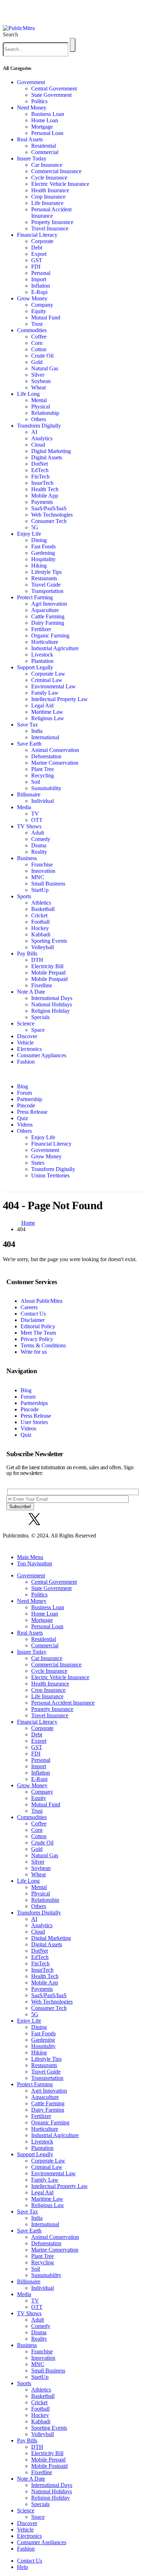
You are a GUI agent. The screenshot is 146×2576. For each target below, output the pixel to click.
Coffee (39, 337)
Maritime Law (47, 712)
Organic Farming (50, 636)
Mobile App (45, 496)
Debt (37, 248)
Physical (41, 407)
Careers (29, 1307)
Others (39, 419)
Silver (38, 375)
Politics (39, 101)
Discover (27, 1036)
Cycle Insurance (49, 178)
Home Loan (45, 120)
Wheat (38, 387)
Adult (38, 833)
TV (35, 814)
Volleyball (43, 947)
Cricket (39, 915)
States (38, 1163)
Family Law (45, 693)
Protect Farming (35, 597)
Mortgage (42, 127)
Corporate (42, 241)
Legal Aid (42, 705)
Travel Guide (46, 585)
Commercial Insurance (56, 171)
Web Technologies (52, 515)
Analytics (42, 438)
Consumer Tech (49, 521)
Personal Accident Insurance (51, 213)
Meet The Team (38, 1333)
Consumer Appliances (42, 1055)
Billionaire (29, 795)
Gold (37, 362)
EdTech (40, 470)
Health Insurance (50, 190)
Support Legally (35, 667)
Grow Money (32, 298)
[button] (10, 34)
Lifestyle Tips (46, 572)
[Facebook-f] (15, 1519)
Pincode (26, 1105)
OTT (37, 820)
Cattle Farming (48, 616)
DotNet (40, 464)
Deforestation (46, 756)
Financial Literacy (37, 235)
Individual (43, 801)
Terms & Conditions (43, 1345)
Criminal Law (47, 680)
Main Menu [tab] (30, 1557)
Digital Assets (47, 457)
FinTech (40, 477)
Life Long (28, 394)
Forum (24, 1093)
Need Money (32, 108)
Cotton (39, 349)
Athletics (41, 903)
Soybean (41, 381)
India (37, 731)
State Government (51, 95)
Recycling (43, 775)
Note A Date (31, 992)
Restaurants (44, 578)
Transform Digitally (39, 426)
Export (39, 254)
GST (37, 260)
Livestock (42, 655)
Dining (39, 540)
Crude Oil (42, 356)
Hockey (40, 928)
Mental (39, 400)
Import (39, 279)
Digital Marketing (51, 451)
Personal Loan (47, 133)
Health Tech (45, 489)
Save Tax (27, 725)
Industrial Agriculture (55, 648)
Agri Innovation (49, 604)
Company (42, 305)
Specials (40, 1017)
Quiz (23, 1118)
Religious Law (48, 718)
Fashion (26, 1062)
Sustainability (46, 788)
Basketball (43, 909)
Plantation (42, 661)
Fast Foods (43, 546)
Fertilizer (41, 629)
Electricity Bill (47, 966)
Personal (41, 273)
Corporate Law (48, 674)
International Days (52, 998)
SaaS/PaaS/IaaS (49, 508)
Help (23, 2567)
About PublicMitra (41, 1301)
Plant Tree (43, 769)
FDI (36, 267)
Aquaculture (45, 610)
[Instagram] (54, 1519)
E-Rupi (39, 292)
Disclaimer (33, 1320)
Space (38, 1030)
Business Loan (48, 114)
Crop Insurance (48, 197)
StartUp (40, 890)
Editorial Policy (38, 1326)
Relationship (45, 413)
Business (27, 858)
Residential (44, 146)
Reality (39, 852)
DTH (37, 960)
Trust (37, 324)
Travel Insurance (50, 228)
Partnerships (34, 1403)
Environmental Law (54, 686)
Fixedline (42, 985)
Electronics (29, 1049)
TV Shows (29, 826)
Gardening (43, 553)
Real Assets (30, 139)
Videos (25, 1125)
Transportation (47, 591)
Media (24, 807)
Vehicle (25, 1043)
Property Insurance (52, 222)
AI (34, 432)
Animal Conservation (55, 750)
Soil (36, 782)
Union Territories (50, 1175)
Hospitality (43, 559)
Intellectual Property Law (60, 699)
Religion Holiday (50, 1011)
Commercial (45, 152)
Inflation (41, 286)
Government (31, 82)
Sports (24, 896)
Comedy (41, 839)
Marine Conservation (55, 763)
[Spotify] (73, 1519)
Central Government (54, 89)
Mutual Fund (46, 317)
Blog (23, 1086)
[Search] (73, 45)
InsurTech (42, 483)
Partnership (30, 1099)
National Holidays (52, 1004)
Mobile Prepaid (48, 973)
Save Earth (29, 744)
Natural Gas (45, 368)
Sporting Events (49, 941)
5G (35, 527)
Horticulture (45, 642)
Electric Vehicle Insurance (60, 184)
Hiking (39, 566)
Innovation (43, 871)
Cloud (38, 445)
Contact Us (33, 1314)
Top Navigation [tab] (35, 1563)
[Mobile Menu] (6, 14)
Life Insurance (47, 203)
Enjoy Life (29, 534)
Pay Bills (27, 954)
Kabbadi (41, 934)
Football (40, 922)
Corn (37, 343)
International (45, 737)
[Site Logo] (19, 28)
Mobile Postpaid (49, 979)
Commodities (32, 330)
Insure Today (32, 158)
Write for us (34, 1352)
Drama (39, 845)
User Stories (34, 1422)
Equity (39, 311)
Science (26, 1024)
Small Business (48, 884)
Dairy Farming (48, 623)
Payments (42, 502)
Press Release (32, 1112)
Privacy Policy (37, 1339)
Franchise (42, 864)
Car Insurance (47, 165)
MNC (38, 877)
